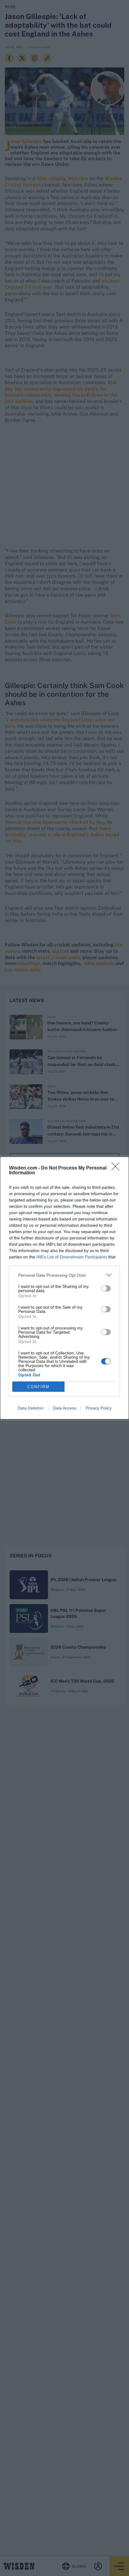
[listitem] (64, 1275)
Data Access (64, 1408)
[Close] (117, 1168)
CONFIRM (38, 1387)
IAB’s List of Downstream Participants (72, 1257)
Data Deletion (31, 1408)
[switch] (106, 1288)
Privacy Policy (99, 1408)
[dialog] (64, 1288)
